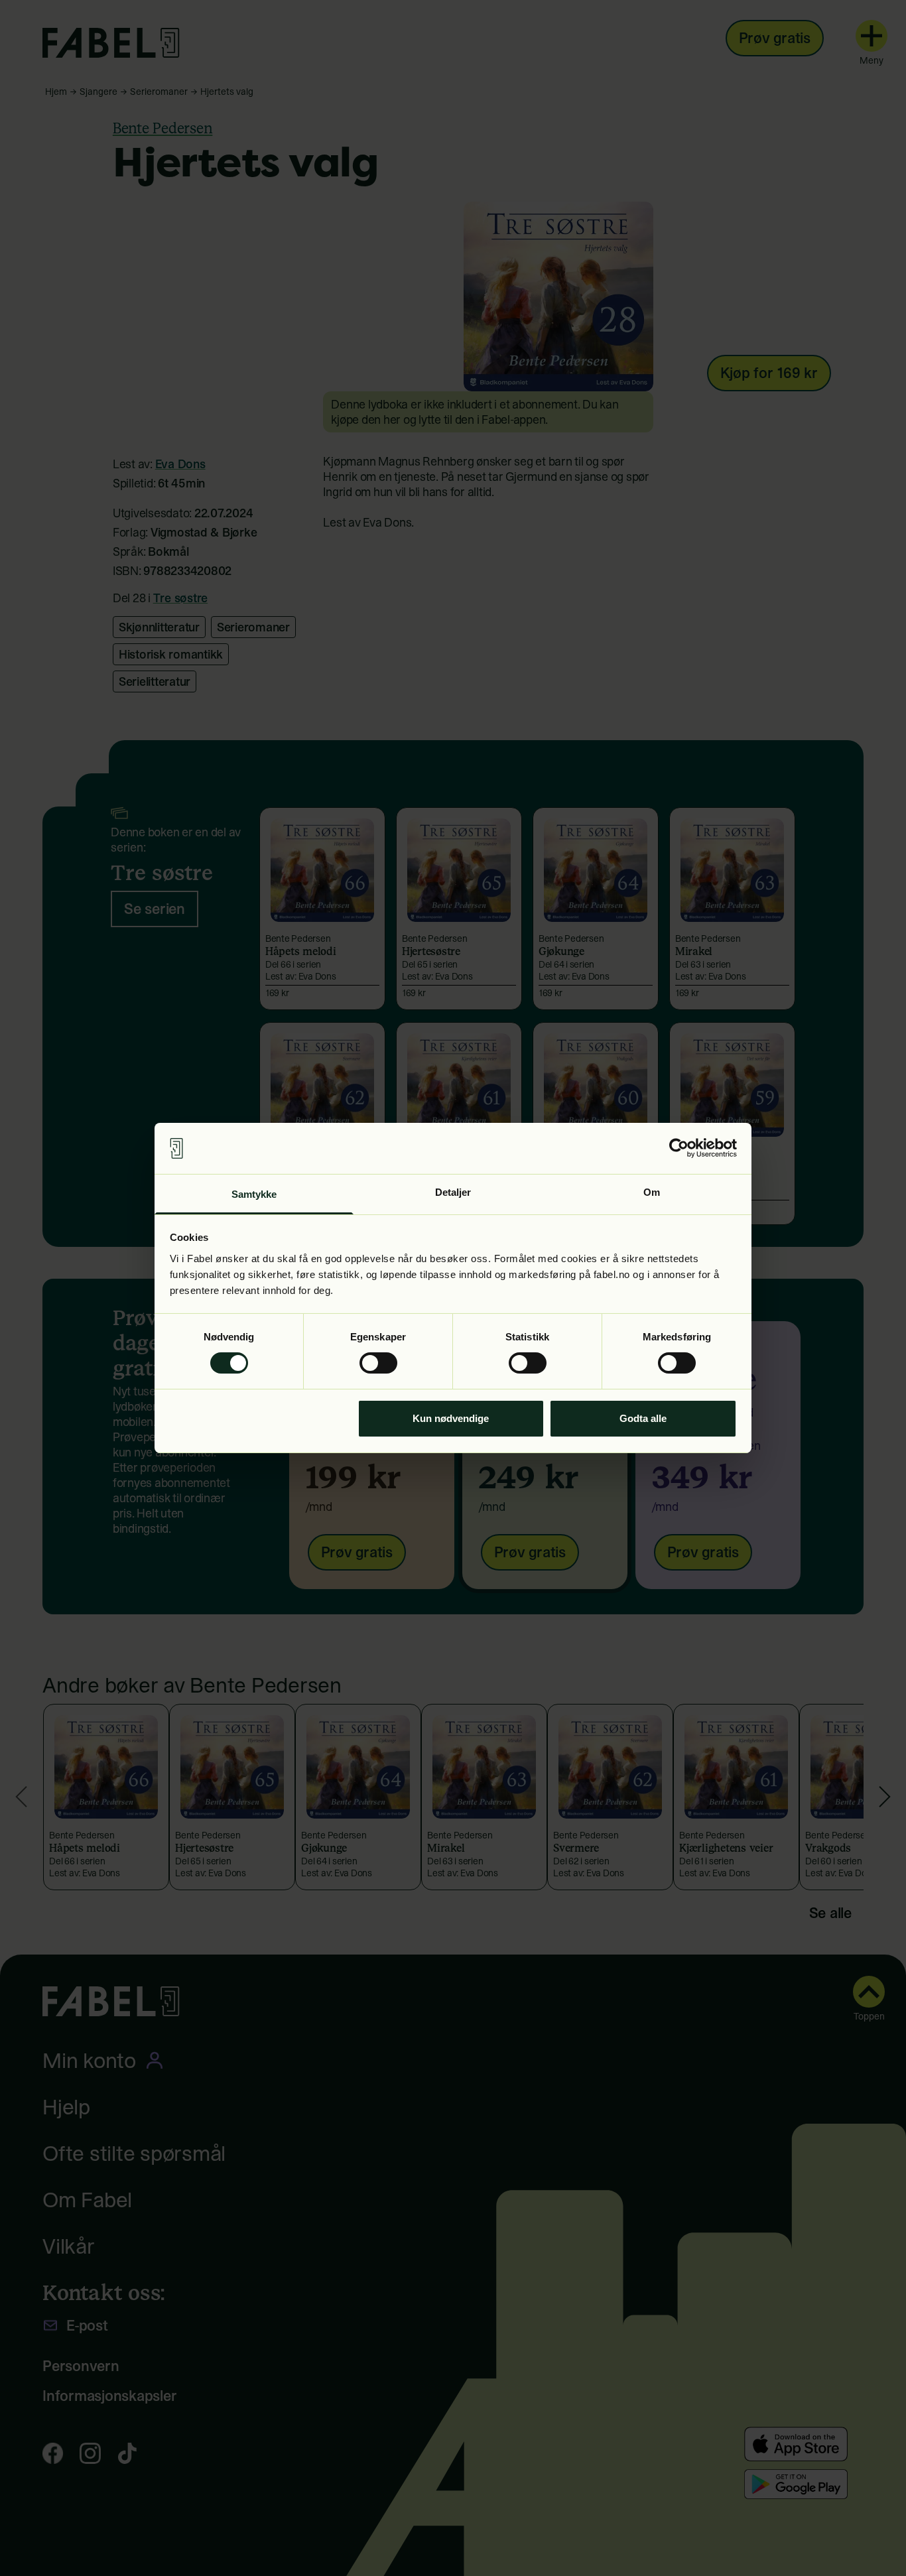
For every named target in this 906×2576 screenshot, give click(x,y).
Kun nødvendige (451, 1418)
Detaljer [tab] (453, 1192)
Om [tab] (652, 1192)
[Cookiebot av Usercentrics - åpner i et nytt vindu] (679, 1148)
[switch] (378, 1363)
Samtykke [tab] (254, 1194)
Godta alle (643, 1418)
